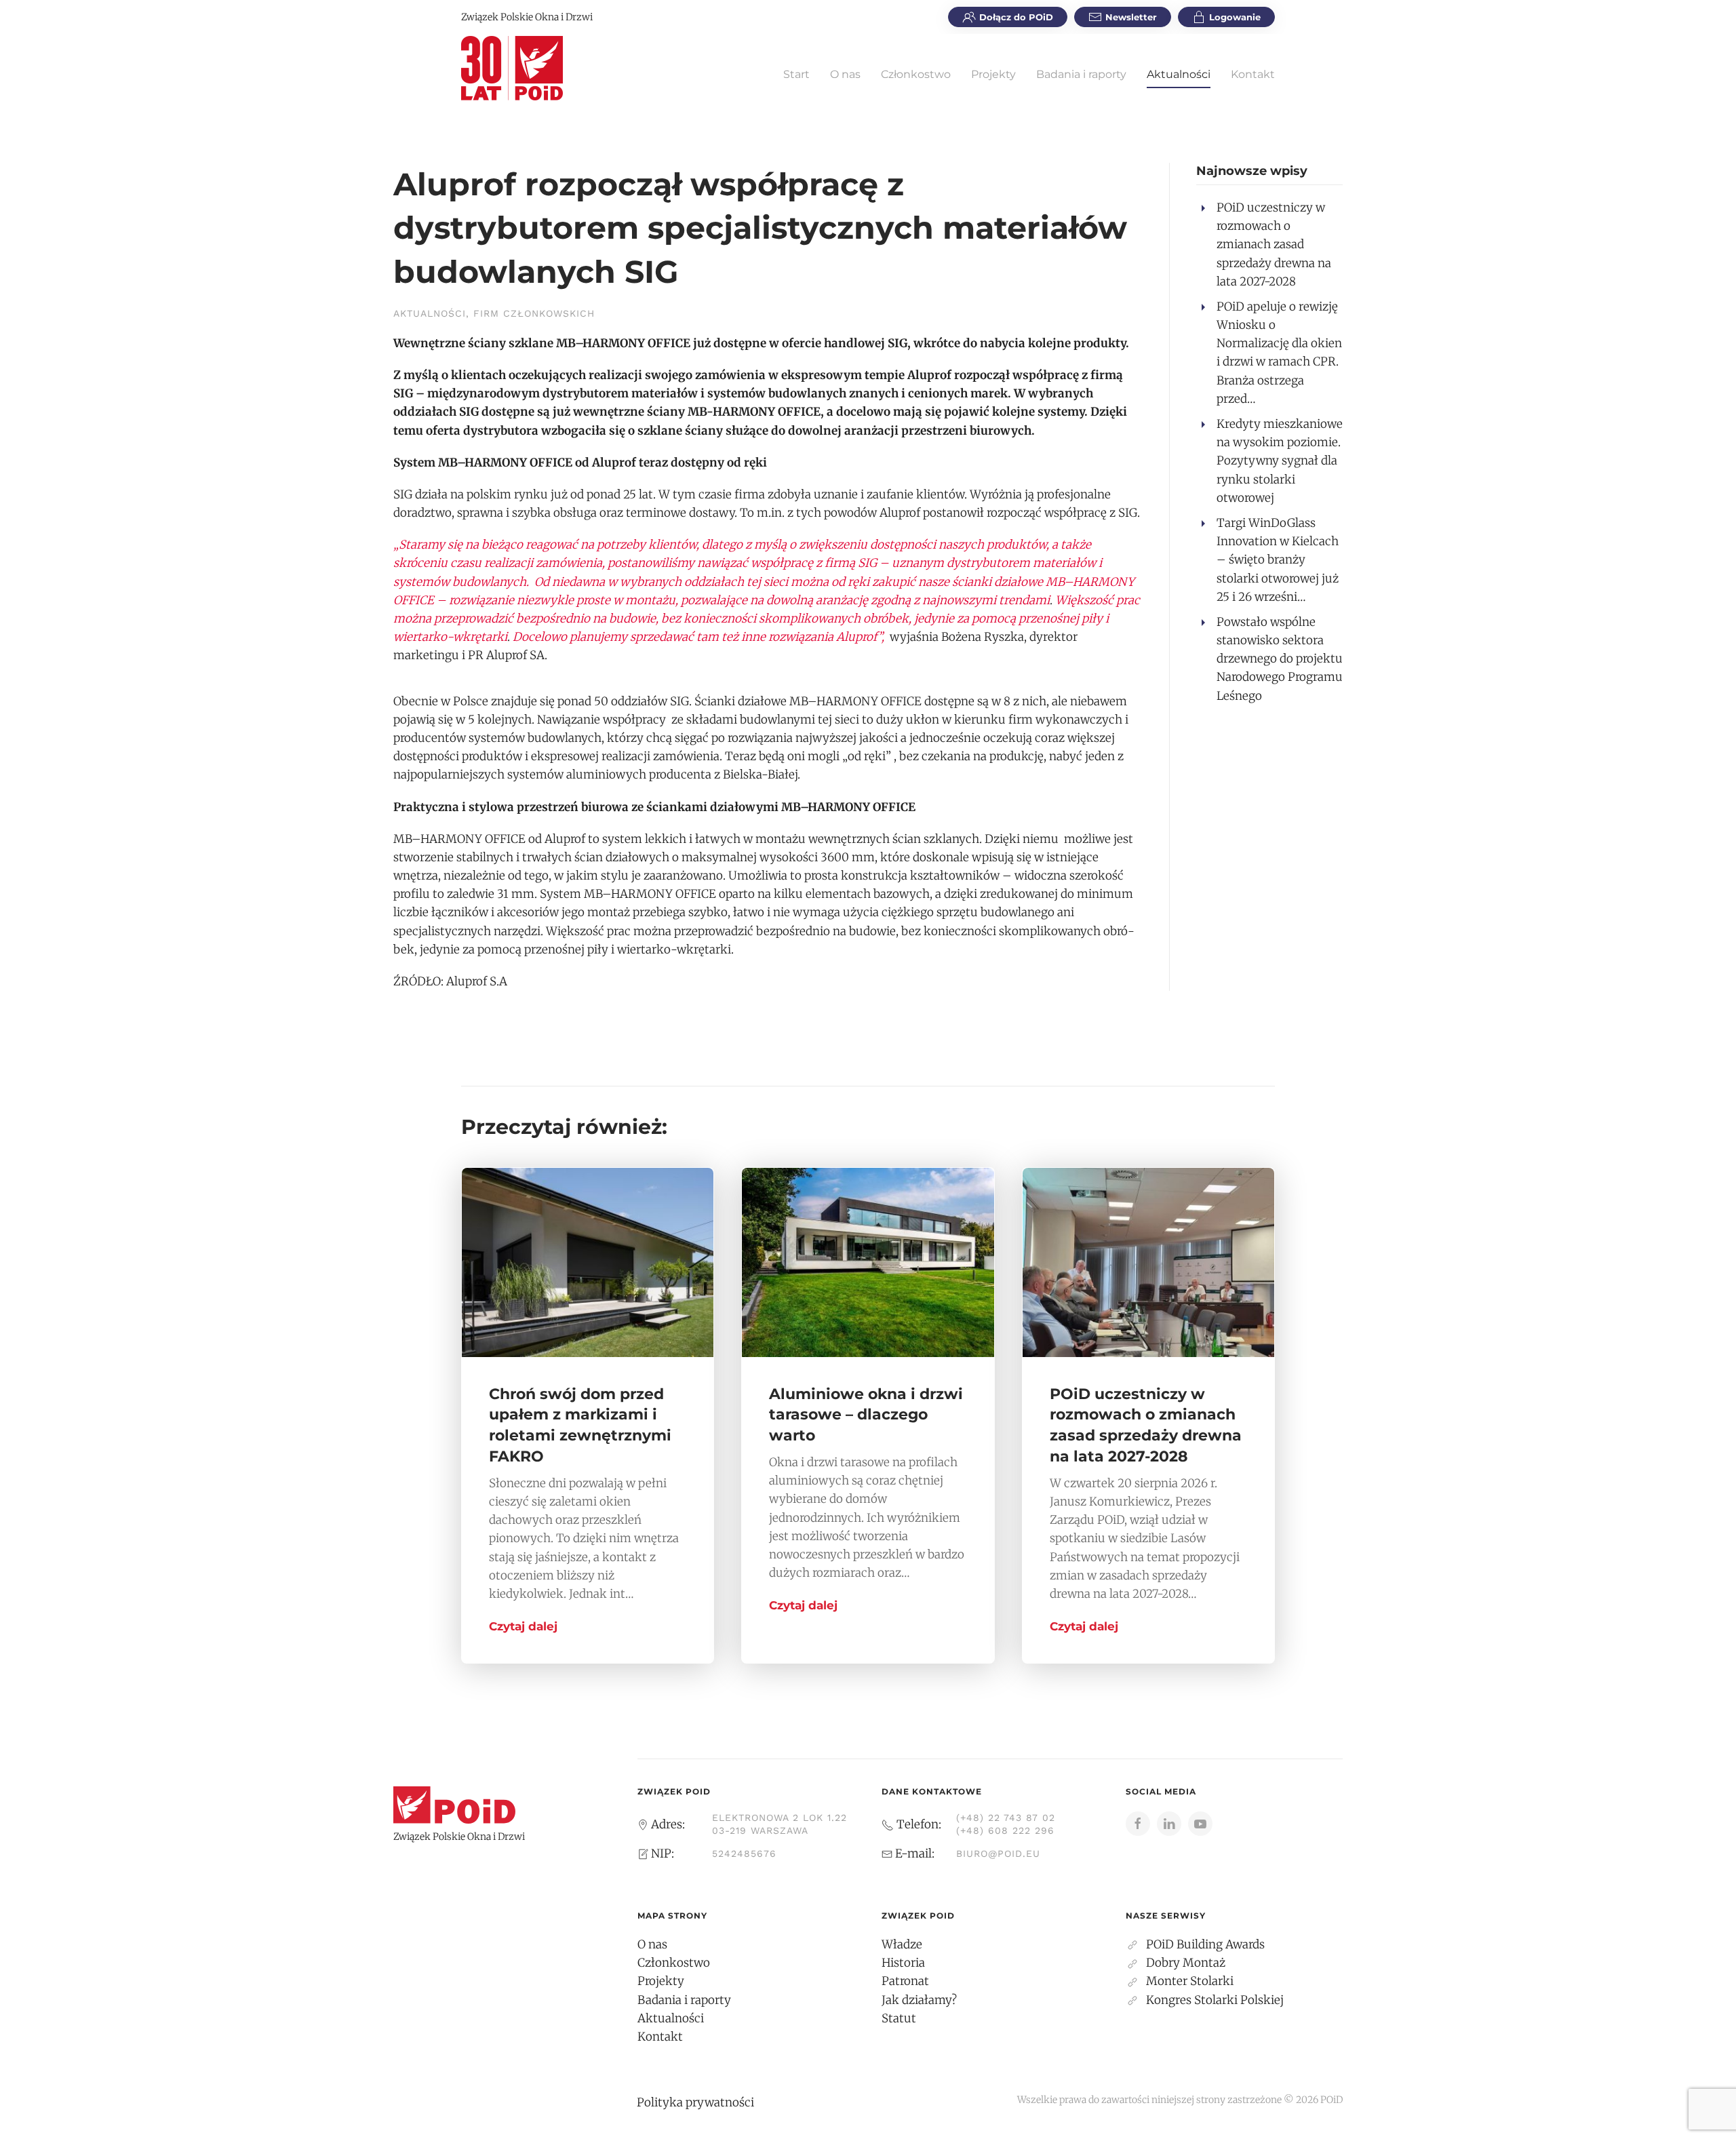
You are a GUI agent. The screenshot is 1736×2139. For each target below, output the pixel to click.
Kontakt (1253, 74)
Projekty (993, 74)
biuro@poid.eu (998, 1853)
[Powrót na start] (512, 68)
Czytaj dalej (523, 1626)
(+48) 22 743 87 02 (1006, 1818)
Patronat (905, 1981)
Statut (899, 2018)
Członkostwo (916, 74)
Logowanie (1235, 17)
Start (796, 74)
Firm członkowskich (534, 313)
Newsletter (1131, 17)
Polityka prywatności (695, 2102)
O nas (845, 74)
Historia (903, 1963)
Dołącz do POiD (1016, 17)
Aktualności (1179, 74)
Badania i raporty (1081, 74)
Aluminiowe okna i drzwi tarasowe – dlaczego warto (866, 1415)
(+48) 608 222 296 (1005, 1830)
